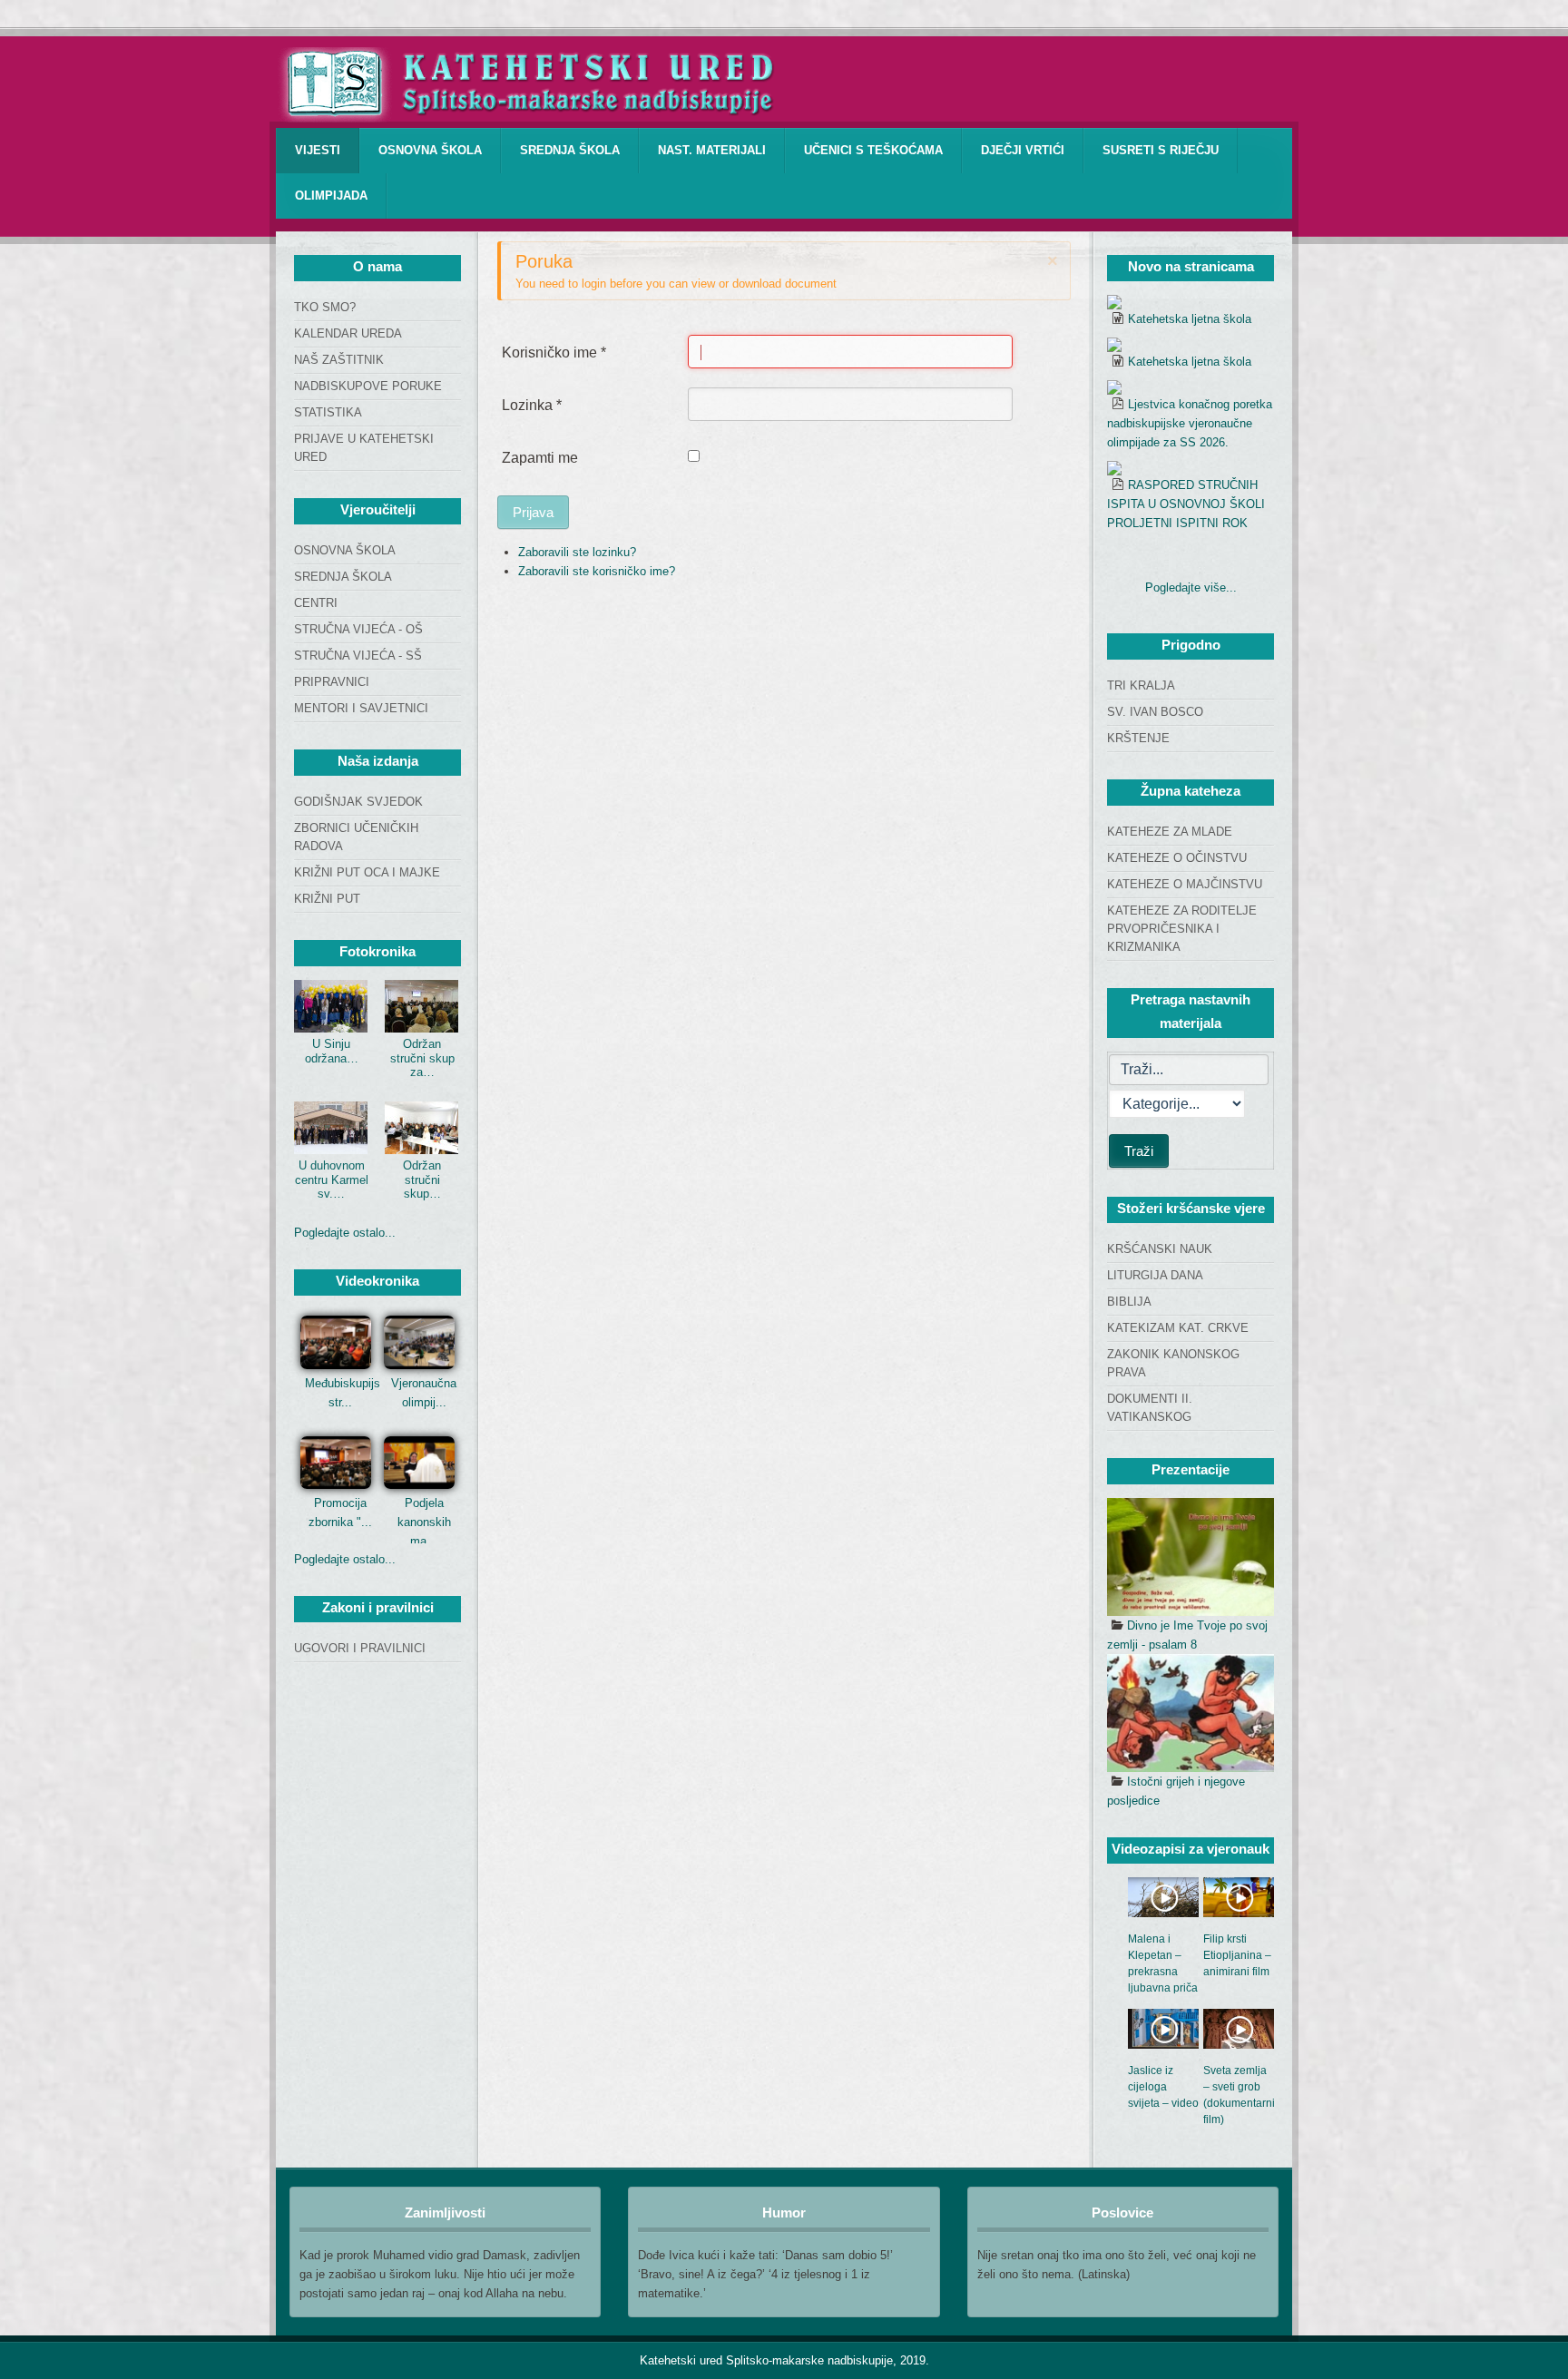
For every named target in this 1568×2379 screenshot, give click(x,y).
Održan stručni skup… (422, 1180)
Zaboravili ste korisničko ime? (597, 571)
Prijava (533, 512)
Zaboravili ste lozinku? (577, 552)
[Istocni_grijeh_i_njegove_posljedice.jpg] (1191, 1713)
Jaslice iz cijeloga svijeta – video (1163, 2087)
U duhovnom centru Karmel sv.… (332, 1180)
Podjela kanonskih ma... (424, 1522)
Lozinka (532, 405)
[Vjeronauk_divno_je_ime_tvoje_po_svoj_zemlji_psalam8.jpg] (1191, 1557)
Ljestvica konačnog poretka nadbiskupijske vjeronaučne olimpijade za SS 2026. (1190, 423)
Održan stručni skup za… (422, 1058)
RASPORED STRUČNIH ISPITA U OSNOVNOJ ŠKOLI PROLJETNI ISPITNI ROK (1186, 504)
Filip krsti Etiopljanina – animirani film (1237, 1955)
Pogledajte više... (1191, 587)
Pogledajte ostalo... (345, 1233)
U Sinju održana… (332, 1051)
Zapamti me (540, 458)
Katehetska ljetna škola (1190, 319)
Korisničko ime (554, 352)
